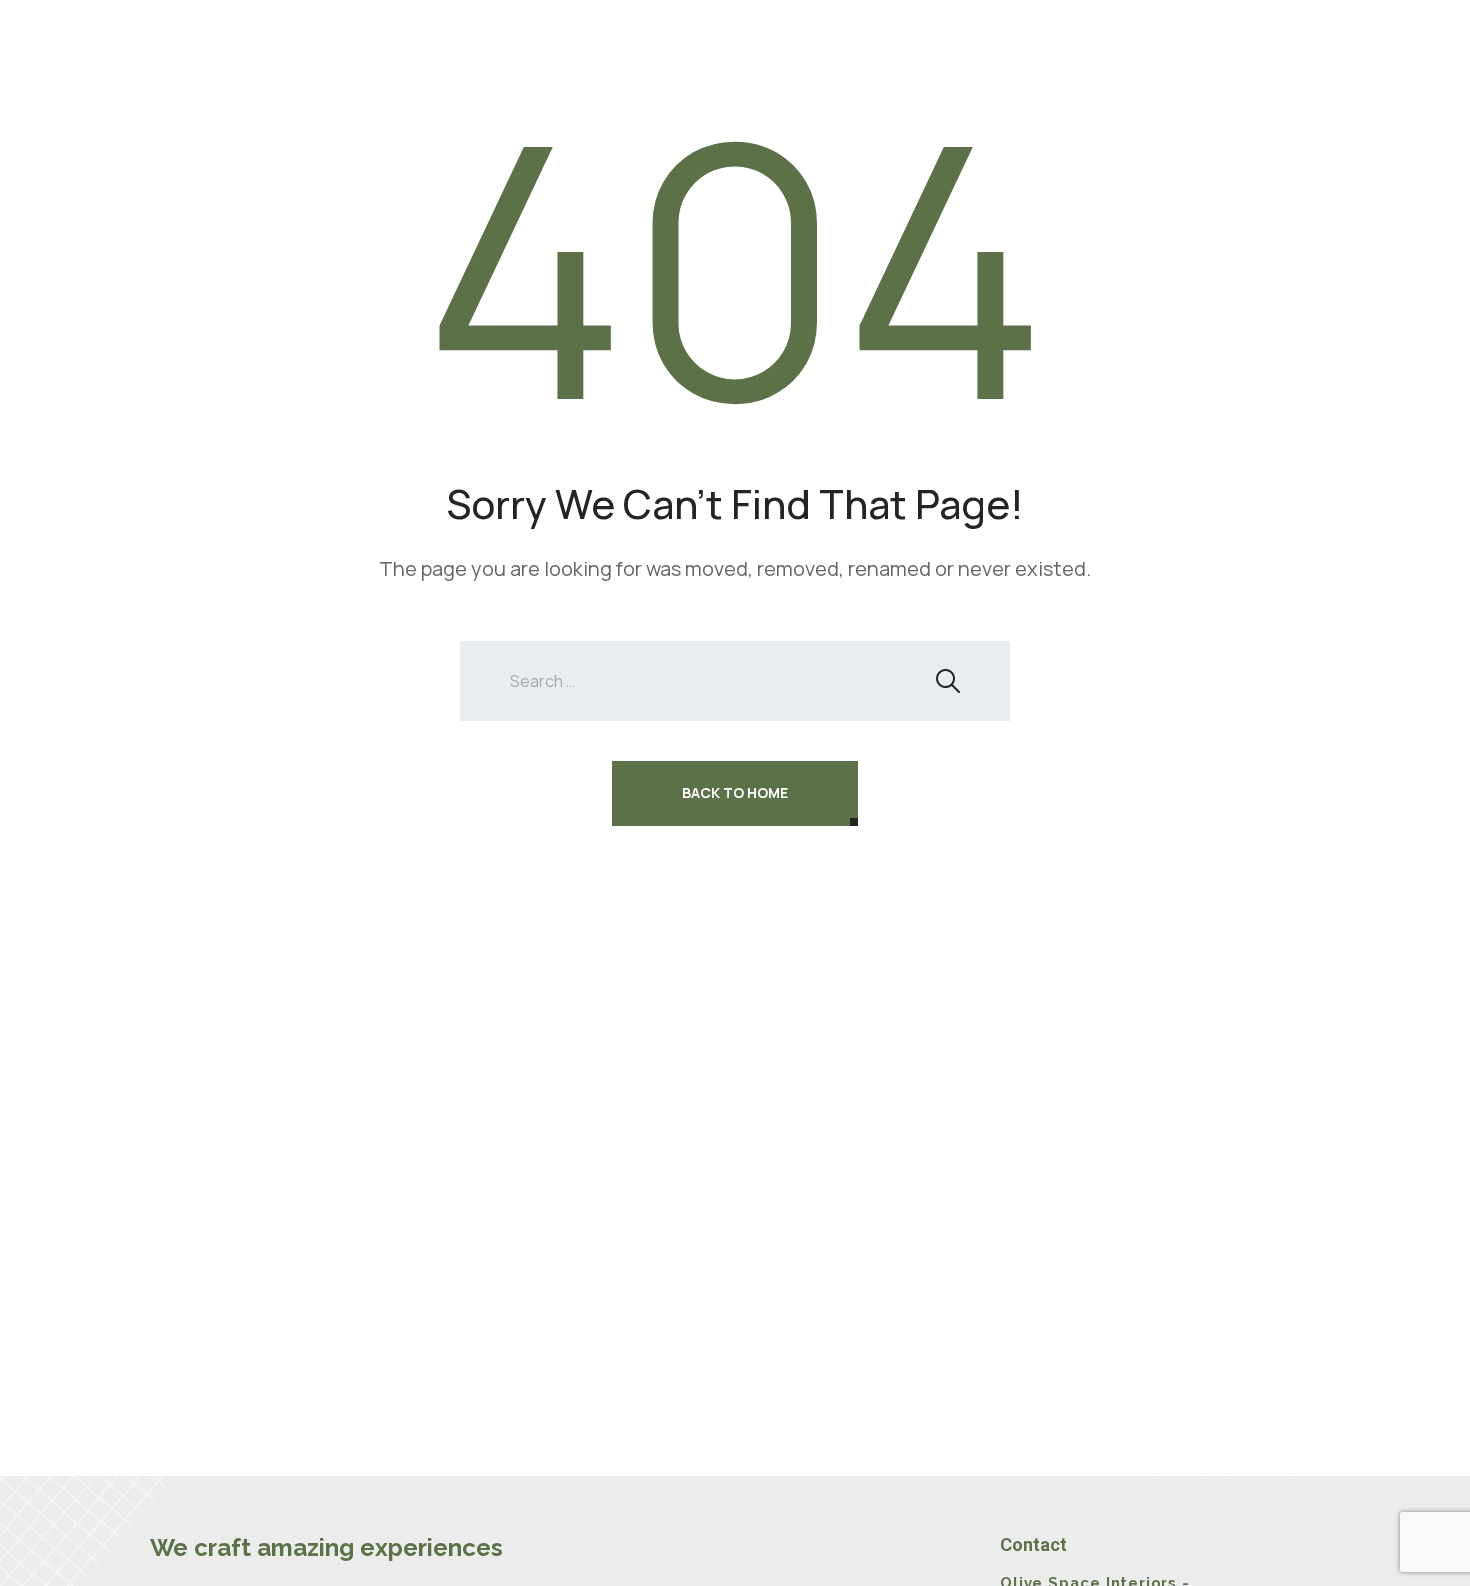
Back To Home (735, 792)
